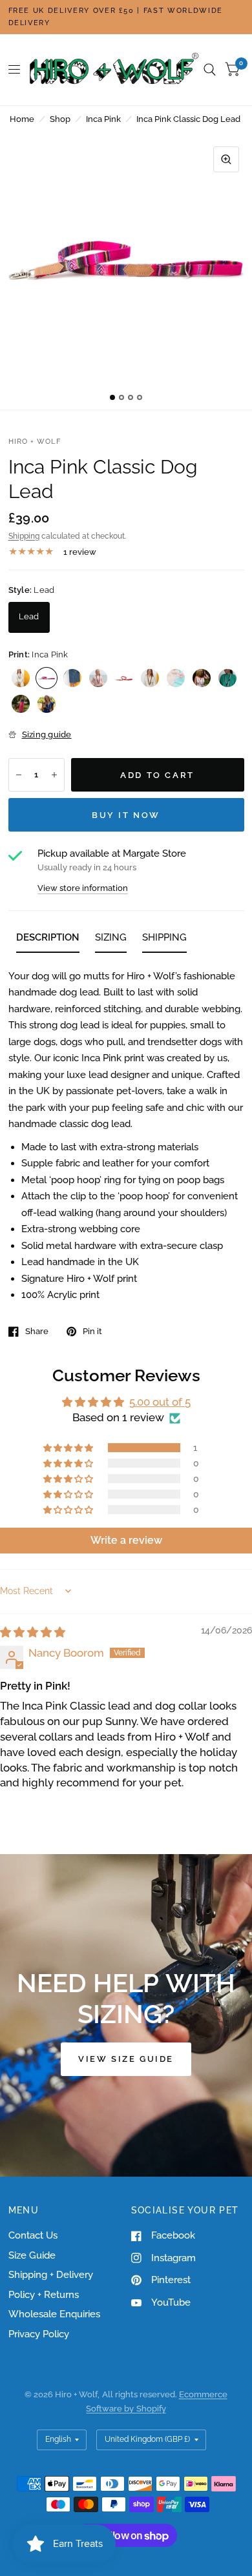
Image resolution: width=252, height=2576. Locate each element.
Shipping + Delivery (51, 2275)
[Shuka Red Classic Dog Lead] (98, 678)
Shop (60, 119)
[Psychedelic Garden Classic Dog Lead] (47, 704)
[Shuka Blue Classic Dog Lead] (72, 678)
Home (22, 119)
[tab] (48, 940)
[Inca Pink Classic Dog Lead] (47, 678)
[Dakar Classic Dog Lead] (150, 678)
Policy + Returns (44, 2295)
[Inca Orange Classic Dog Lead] (124, 678)
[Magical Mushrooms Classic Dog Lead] (202, 678)
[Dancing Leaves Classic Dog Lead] (21, 704)
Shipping (24, 536)
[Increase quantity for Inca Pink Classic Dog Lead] (54, 775)
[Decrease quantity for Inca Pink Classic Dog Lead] (19, 775)
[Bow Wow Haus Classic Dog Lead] (227, 678)
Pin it (92, 1331)
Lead (29, 616)
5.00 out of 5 (160, 1402)
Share (37, 1331)
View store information (83, 888)
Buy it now (126, 815)
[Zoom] (226, 159)
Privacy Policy (39, 2334)
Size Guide (32, 2255)
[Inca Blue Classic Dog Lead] (21, 678)
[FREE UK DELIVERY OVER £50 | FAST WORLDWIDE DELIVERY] (126, 17)
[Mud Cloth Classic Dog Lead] (176, 678)
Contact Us (33, 2235)
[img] (33, 1632)
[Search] (210, 70)
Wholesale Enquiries (54, 2314)
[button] (69, 1448)
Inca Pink (103, 119)
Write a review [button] (126, 1540)
